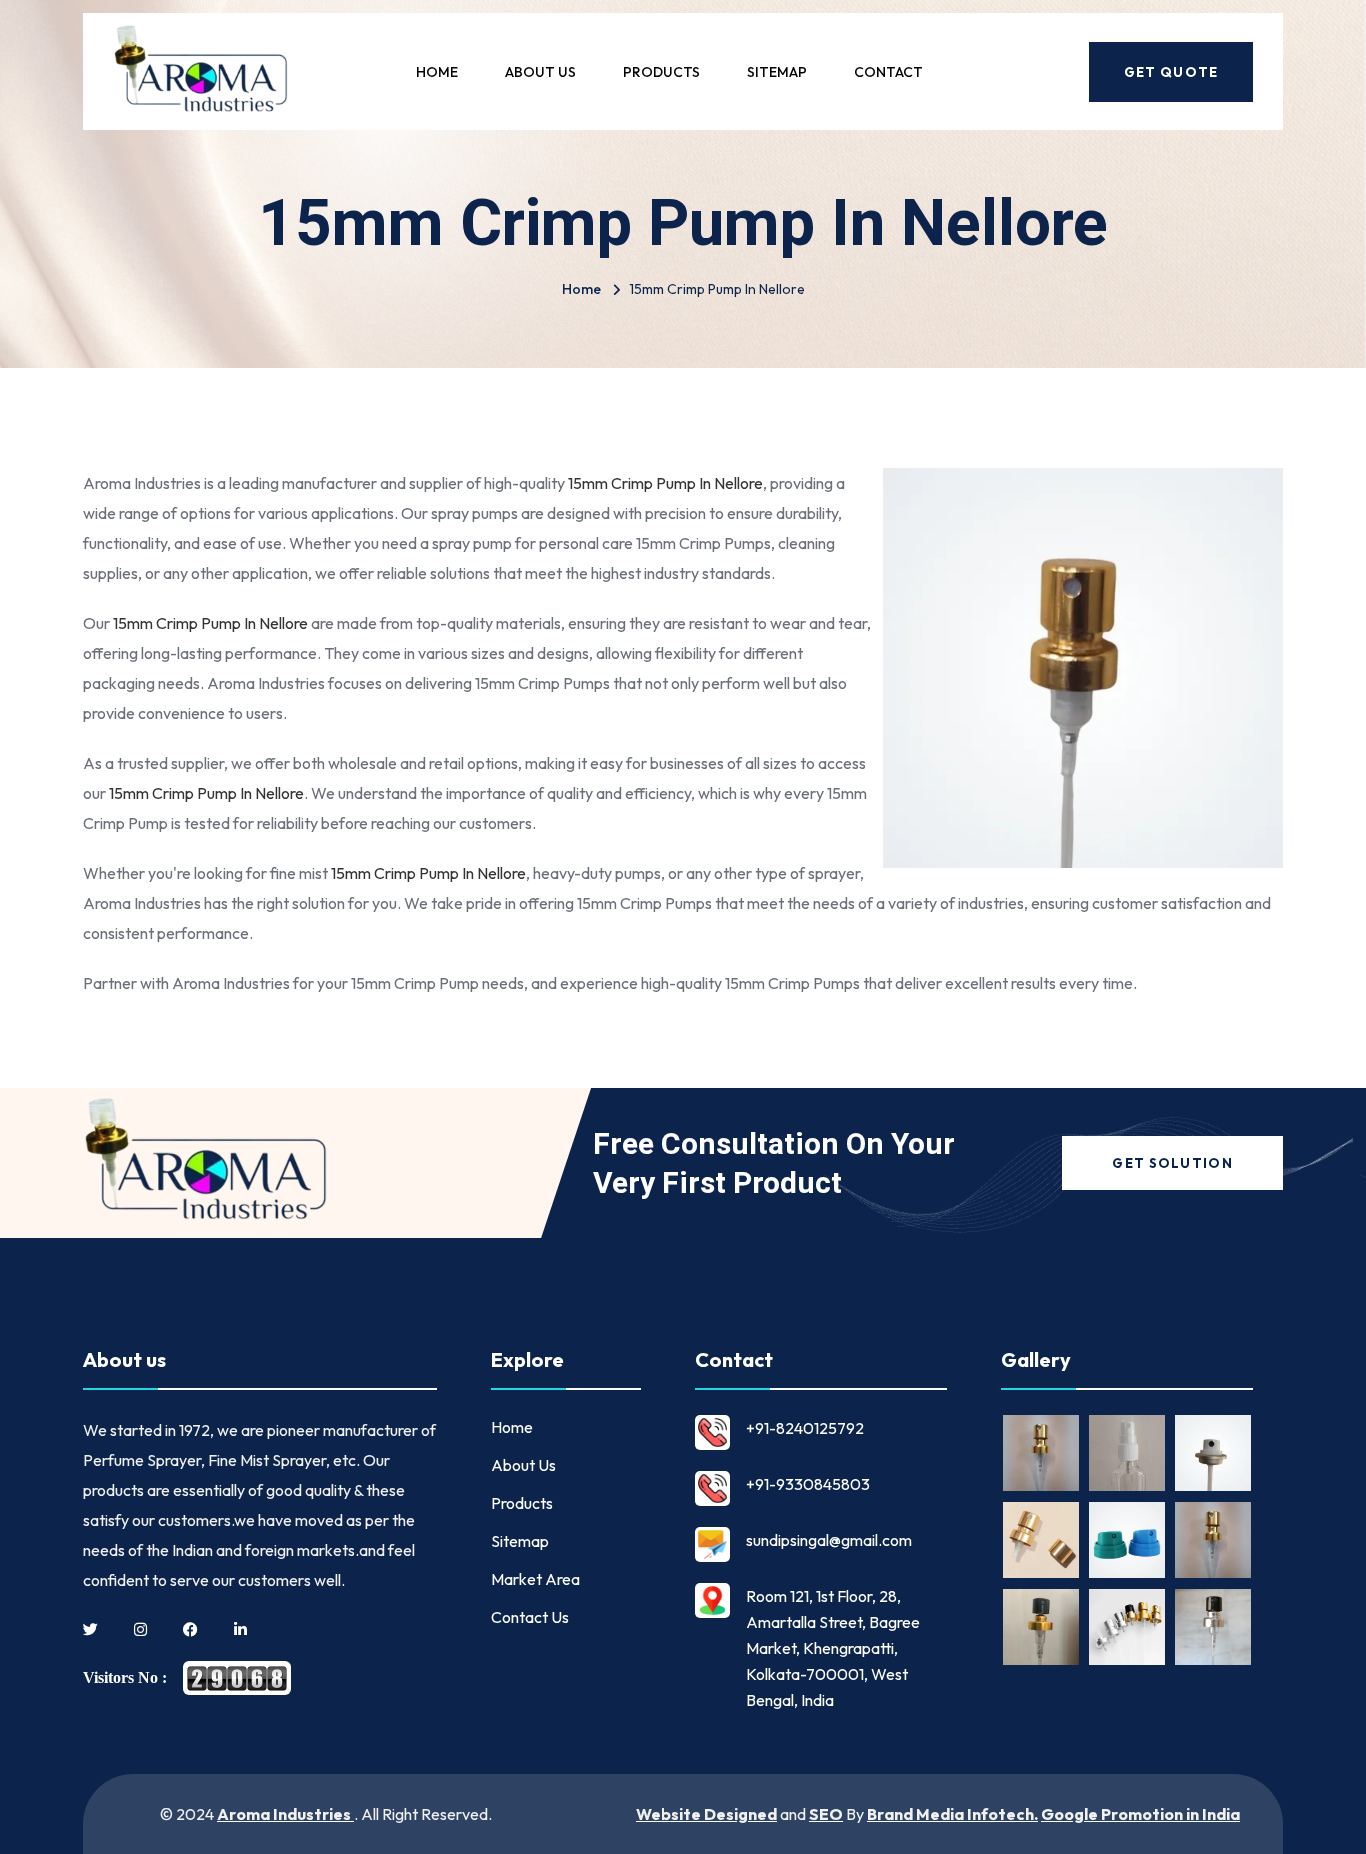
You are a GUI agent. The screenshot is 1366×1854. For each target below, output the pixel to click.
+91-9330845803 (808, 1484)
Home (437, 72)
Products (661, 72)
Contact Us (530, 1617)
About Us (540, 72)
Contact (888, 72)
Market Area (535, 1579)
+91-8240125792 (805, 1428)
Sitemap (777, 72)
